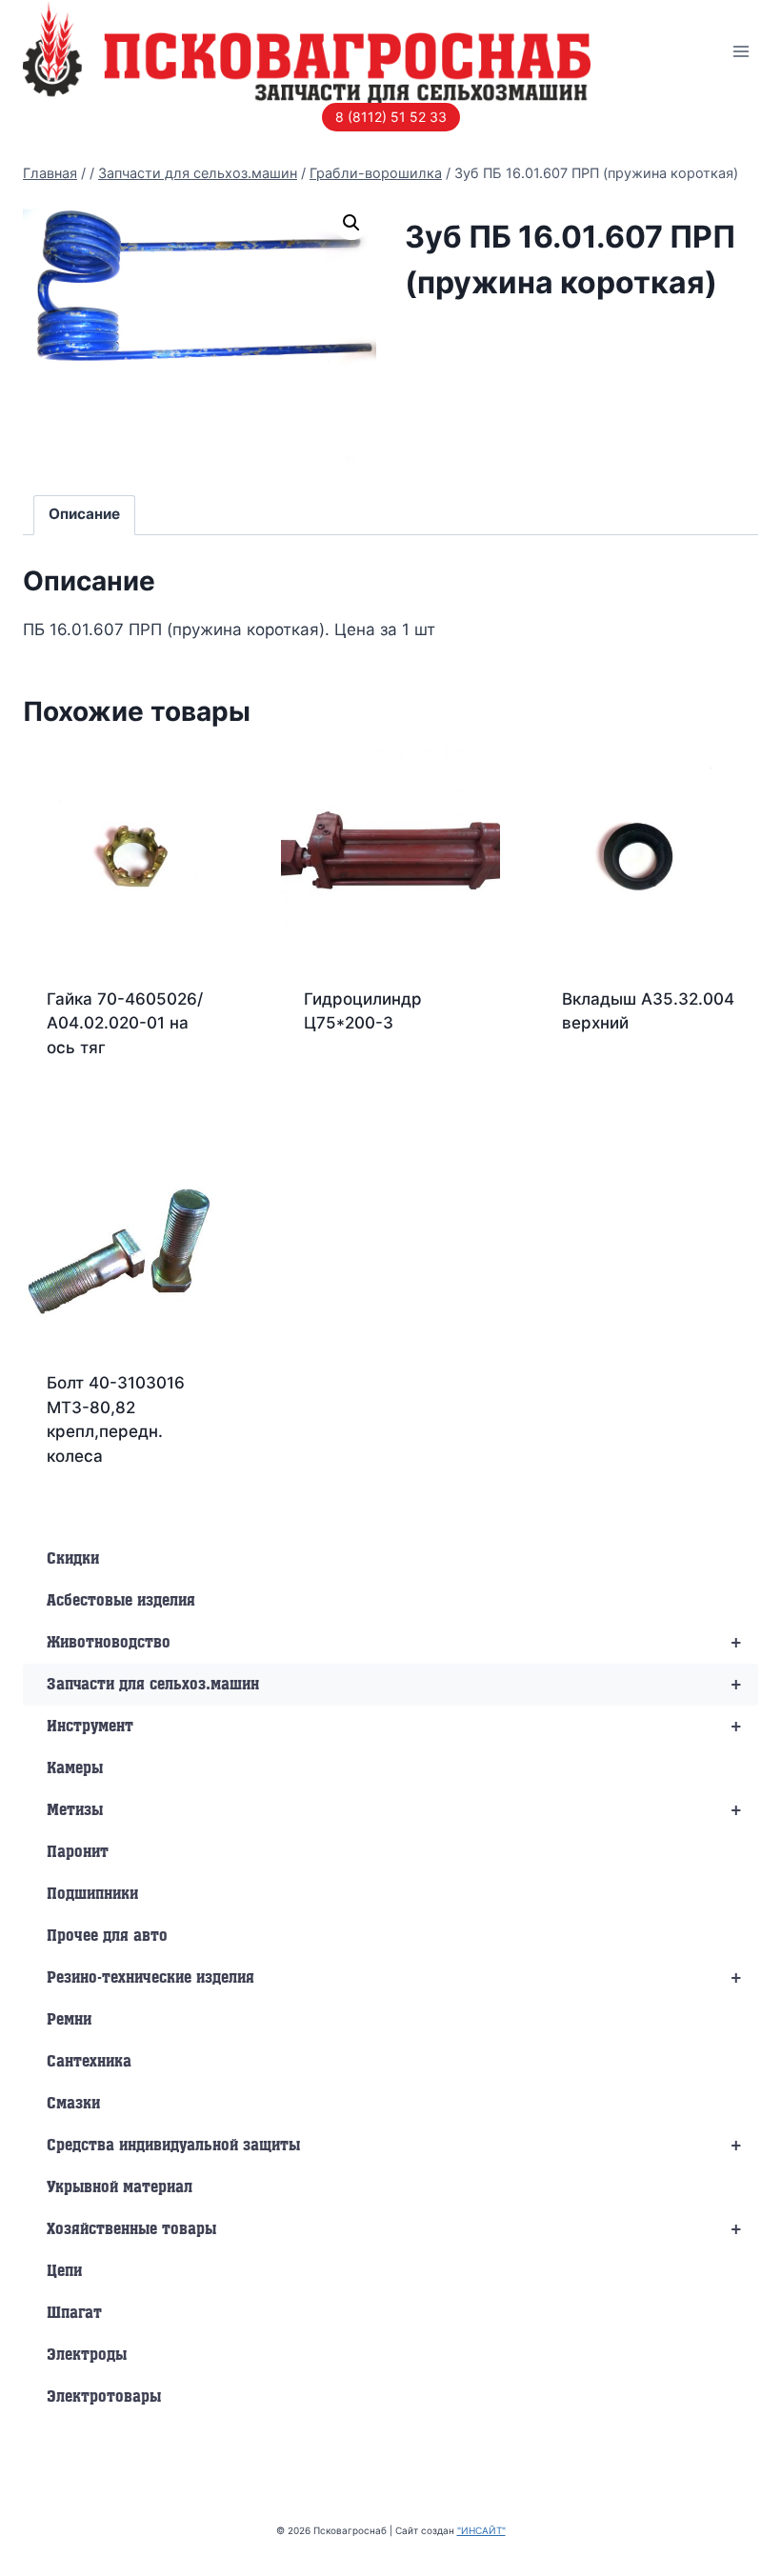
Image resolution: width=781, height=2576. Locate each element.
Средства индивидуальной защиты (395, 2146)
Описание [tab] (84, 514)
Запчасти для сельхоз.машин (395, 1685)
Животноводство (395, 1643)
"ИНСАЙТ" (481, 2530)
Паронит (78, 1852)
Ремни (69, 2020)
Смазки (73, 2104)
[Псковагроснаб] (307, 51)
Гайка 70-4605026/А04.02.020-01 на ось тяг (125, 1023)
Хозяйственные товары (395, 2229)
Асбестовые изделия (121, 1601)
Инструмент (395, 1727)
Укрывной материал (120, 2187)
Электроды (87, 2355)
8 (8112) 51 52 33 (391, 117)
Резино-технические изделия (395, 1978)
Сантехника (89, 2062)
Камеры (75, 1768)
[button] (351, 223)
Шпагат (74, 2313)
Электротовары (104, 2397)
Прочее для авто (107, 1936)
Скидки (73, 1559)
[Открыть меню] (741, 51)
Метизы (395, 1810)
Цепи (64, 2271)
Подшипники (92, 1894)
